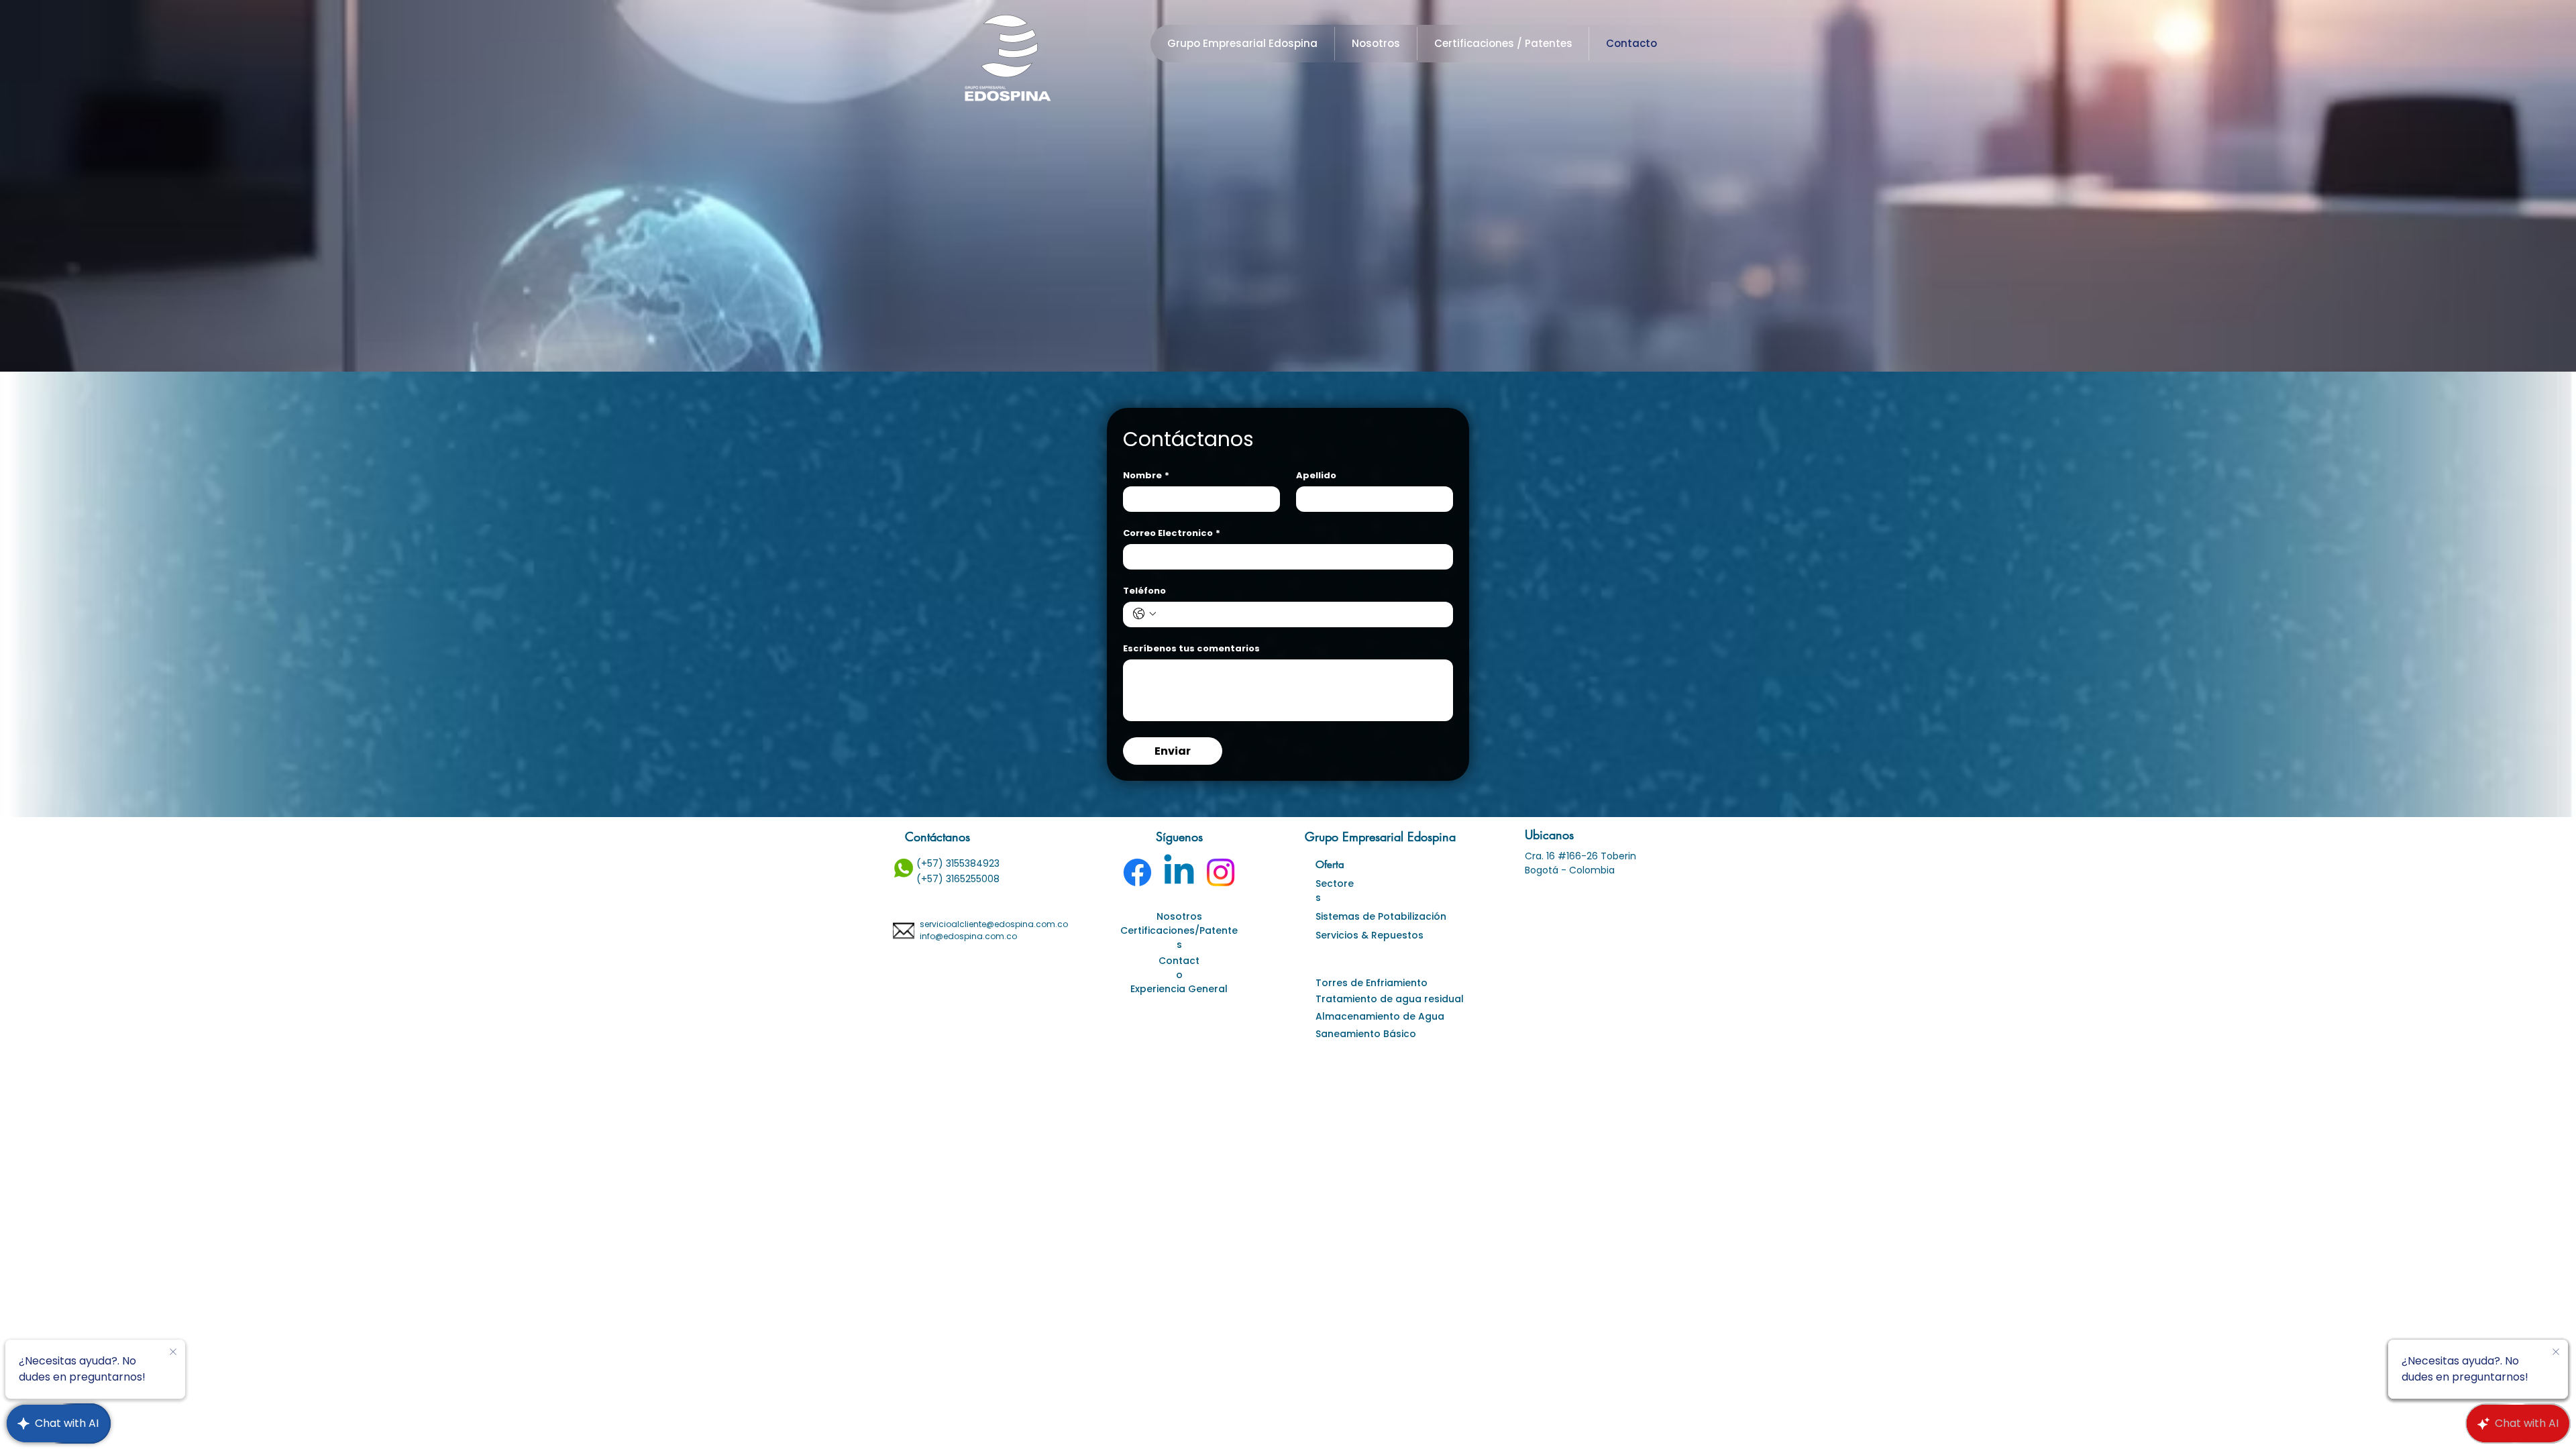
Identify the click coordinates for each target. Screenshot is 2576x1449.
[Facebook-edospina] (1137, 872)
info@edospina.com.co (968, 936)
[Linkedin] (1179, 872)
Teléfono (1144, 591)
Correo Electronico (1172, 533)
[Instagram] (1221, 872)
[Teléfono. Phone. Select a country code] (1144, 614)
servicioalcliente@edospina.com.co (994, 924)
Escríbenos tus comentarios (1191, 649)
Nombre (1146, 476)
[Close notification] (173, 1352)
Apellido (1316, 476)
